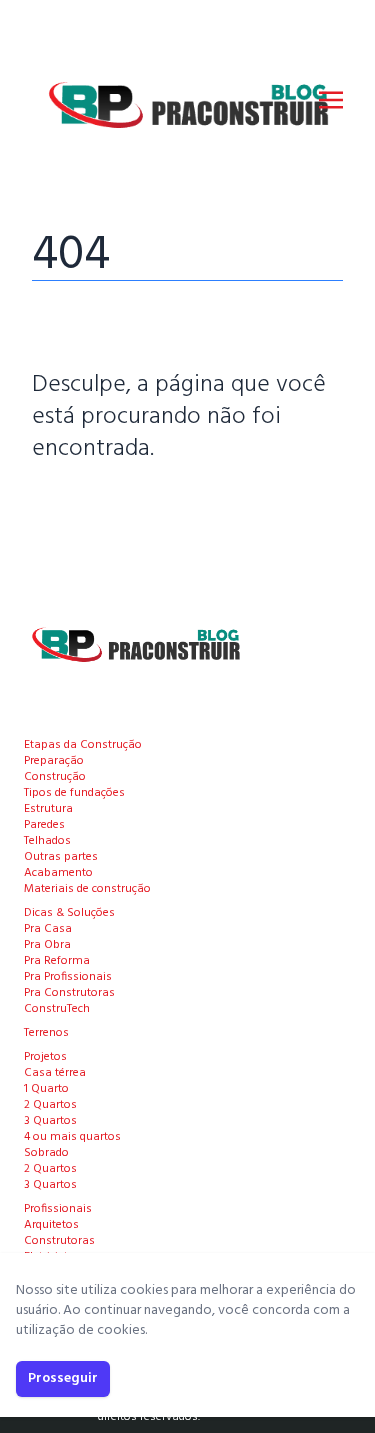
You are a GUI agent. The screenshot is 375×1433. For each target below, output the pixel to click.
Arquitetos (51, 1225)
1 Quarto (46, 1089)
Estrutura (48, 809)
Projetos (45, 1057)
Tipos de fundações (74, 793)
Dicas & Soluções (69, 913)
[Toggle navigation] (331, 100)
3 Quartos (50, 1121)
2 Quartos (50, 1105)
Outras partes (61, 857)
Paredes (44, 825)
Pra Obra (47, 945)
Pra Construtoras (69, 993)
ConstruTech (57, 1009)
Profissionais (58, 1209)
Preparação (54, 761)
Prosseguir (63, 1378)
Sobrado (46, 1153)
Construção (55, 777)
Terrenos (46, 1033)
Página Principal (100, 509)
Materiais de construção (87, 889)
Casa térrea (55, 1073)
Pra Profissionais (68, 977)
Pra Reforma (57, 961)
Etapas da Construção (83, 745)
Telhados (47, 841)
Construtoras (59, 1241)
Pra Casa (48, 929)
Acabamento (58, 873)
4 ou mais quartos (72, 1137)
